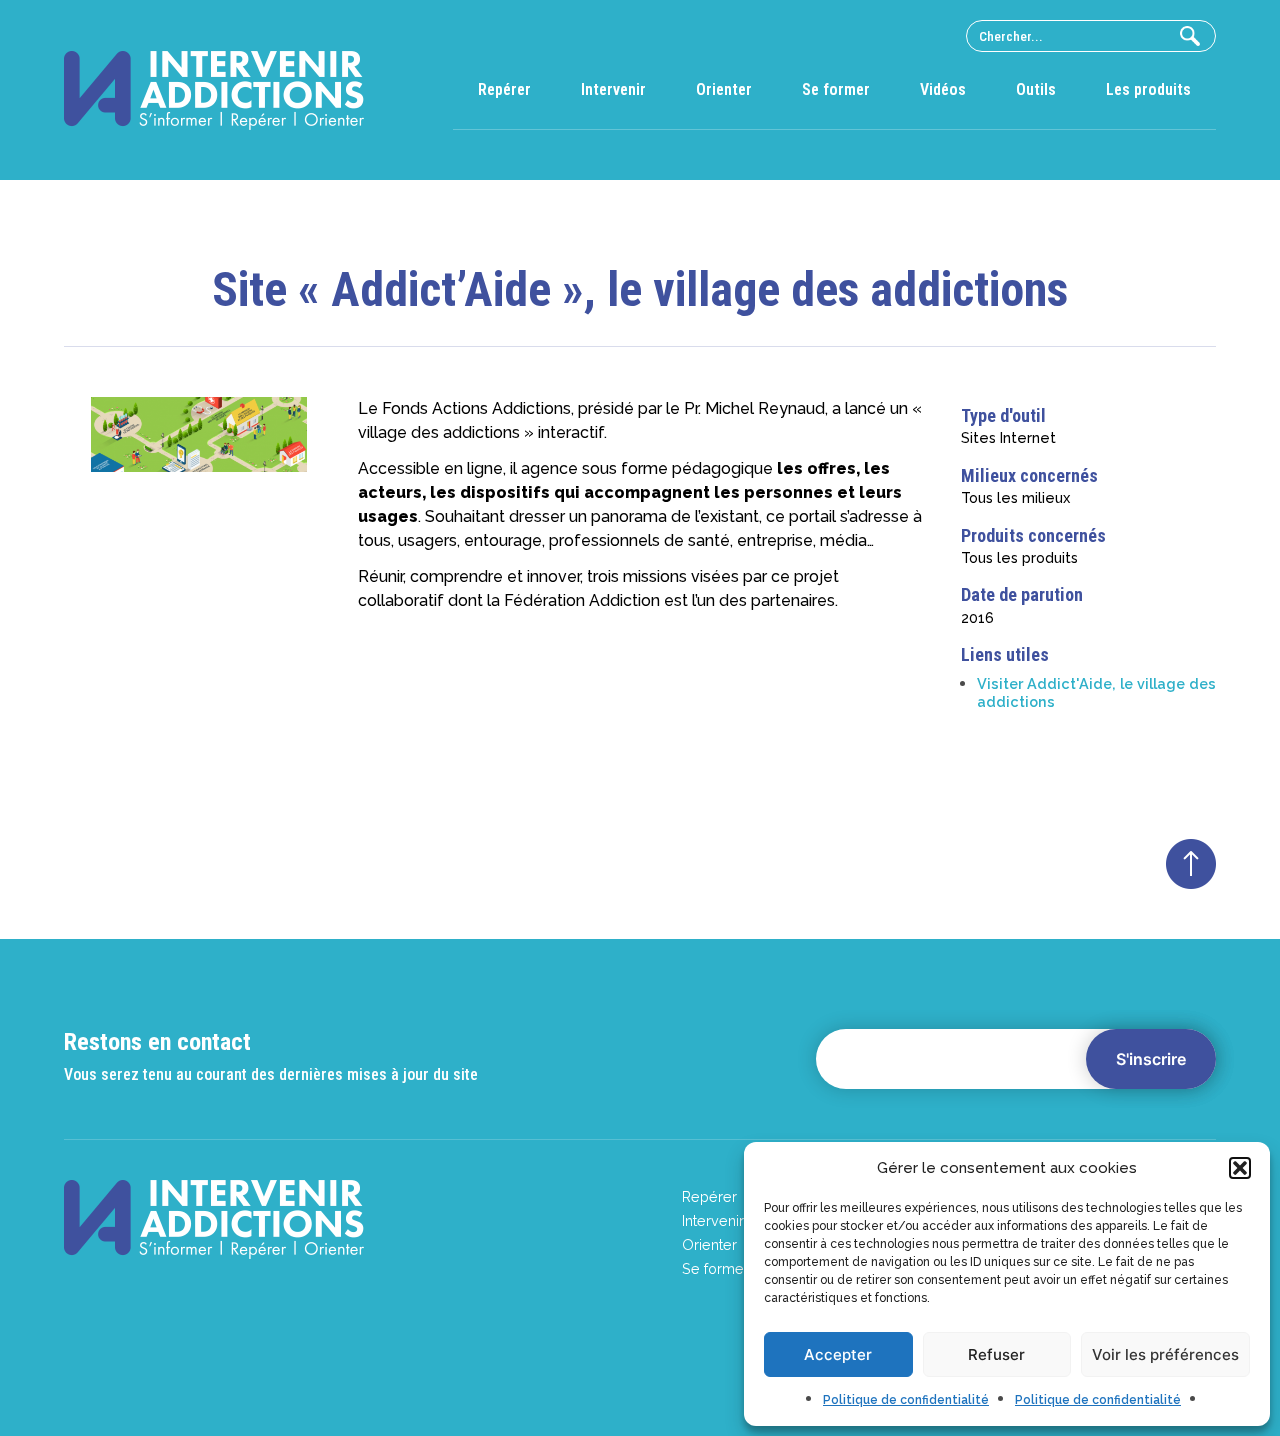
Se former (836, 89)
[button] (1240, 1168)
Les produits (1148, 89)
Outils (1036, 89)
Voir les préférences (1165, 1354)
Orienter (724, 89)
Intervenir (613, 89)
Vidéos (943, 89)
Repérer (504, 89)
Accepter (838, 1354)
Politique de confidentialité (906, 1400)
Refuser (996, 1354)
